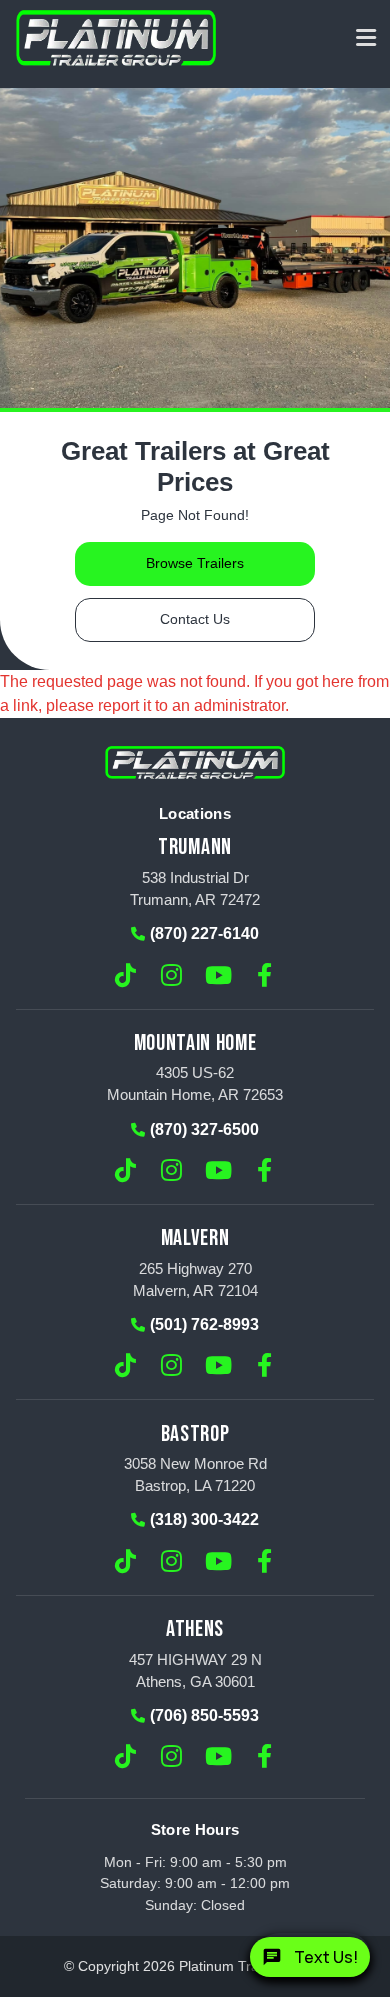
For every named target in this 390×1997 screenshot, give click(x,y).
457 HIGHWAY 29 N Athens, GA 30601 (195, 1670)
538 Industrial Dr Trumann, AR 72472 (195, 888)
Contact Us (195, 619)
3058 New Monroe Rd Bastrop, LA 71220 (195, 1474)
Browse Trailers (195, 563)
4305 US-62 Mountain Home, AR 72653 (195, 1083)
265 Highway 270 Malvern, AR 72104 (195, 1279)
